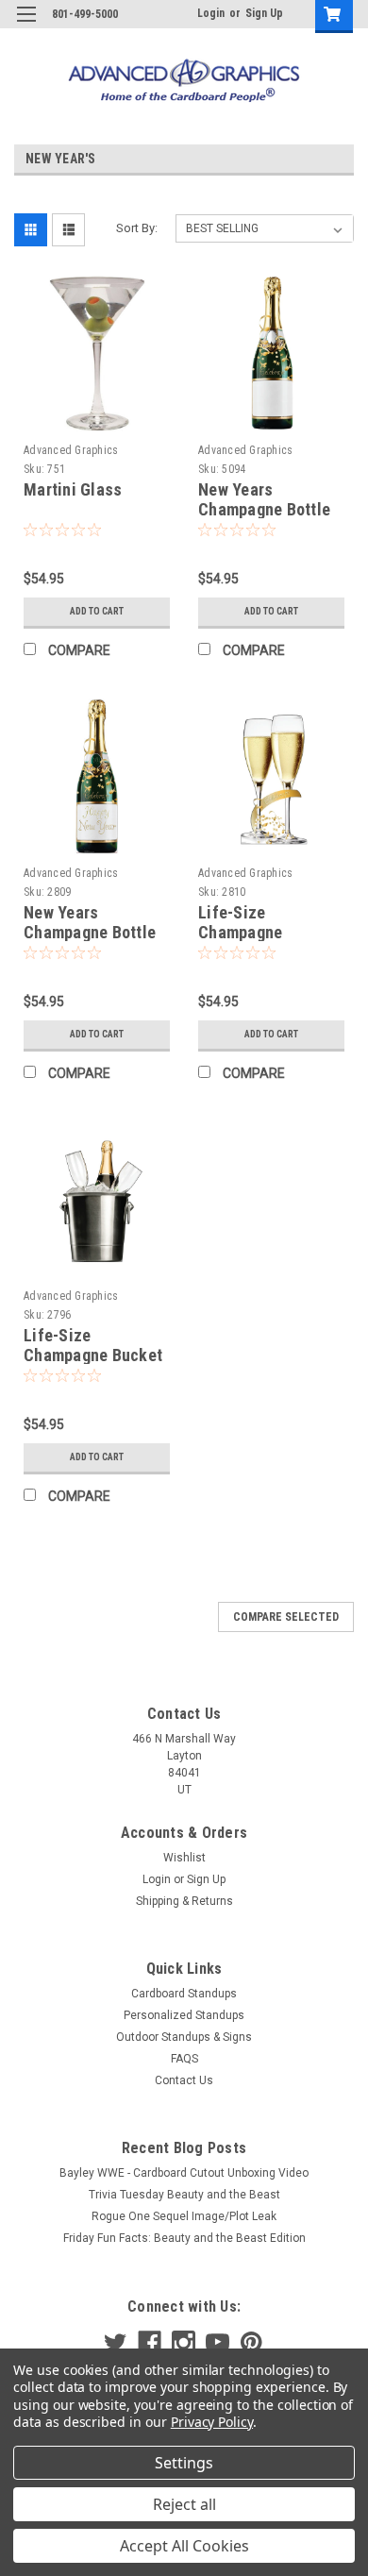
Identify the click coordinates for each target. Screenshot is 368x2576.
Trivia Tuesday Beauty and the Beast (184, 2195)
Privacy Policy (212, 2422)
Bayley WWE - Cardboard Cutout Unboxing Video (184, 2173)
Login (211, 13)
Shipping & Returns (184, 1901)
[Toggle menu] (26, 26)
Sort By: (137, 228)
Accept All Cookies (184, 2546)
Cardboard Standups (184, 1994)
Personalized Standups (184, 2015)
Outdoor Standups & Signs (184, 2037)
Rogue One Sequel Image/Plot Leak (184, 2216)
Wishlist (184, 1858)
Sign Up (264, 13)
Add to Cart (97, 611)
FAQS (184, 2059)
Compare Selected (286, 1617)
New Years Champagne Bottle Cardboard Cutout (264, 509)
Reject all (184, 2504)
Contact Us (184, 2080)
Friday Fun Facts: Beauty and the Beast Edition (184, 2238)
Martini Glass (73, 489)
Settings (184, 2463)
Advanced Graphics (71, 450)
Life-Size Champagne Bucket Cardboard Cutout (93, 1355)
